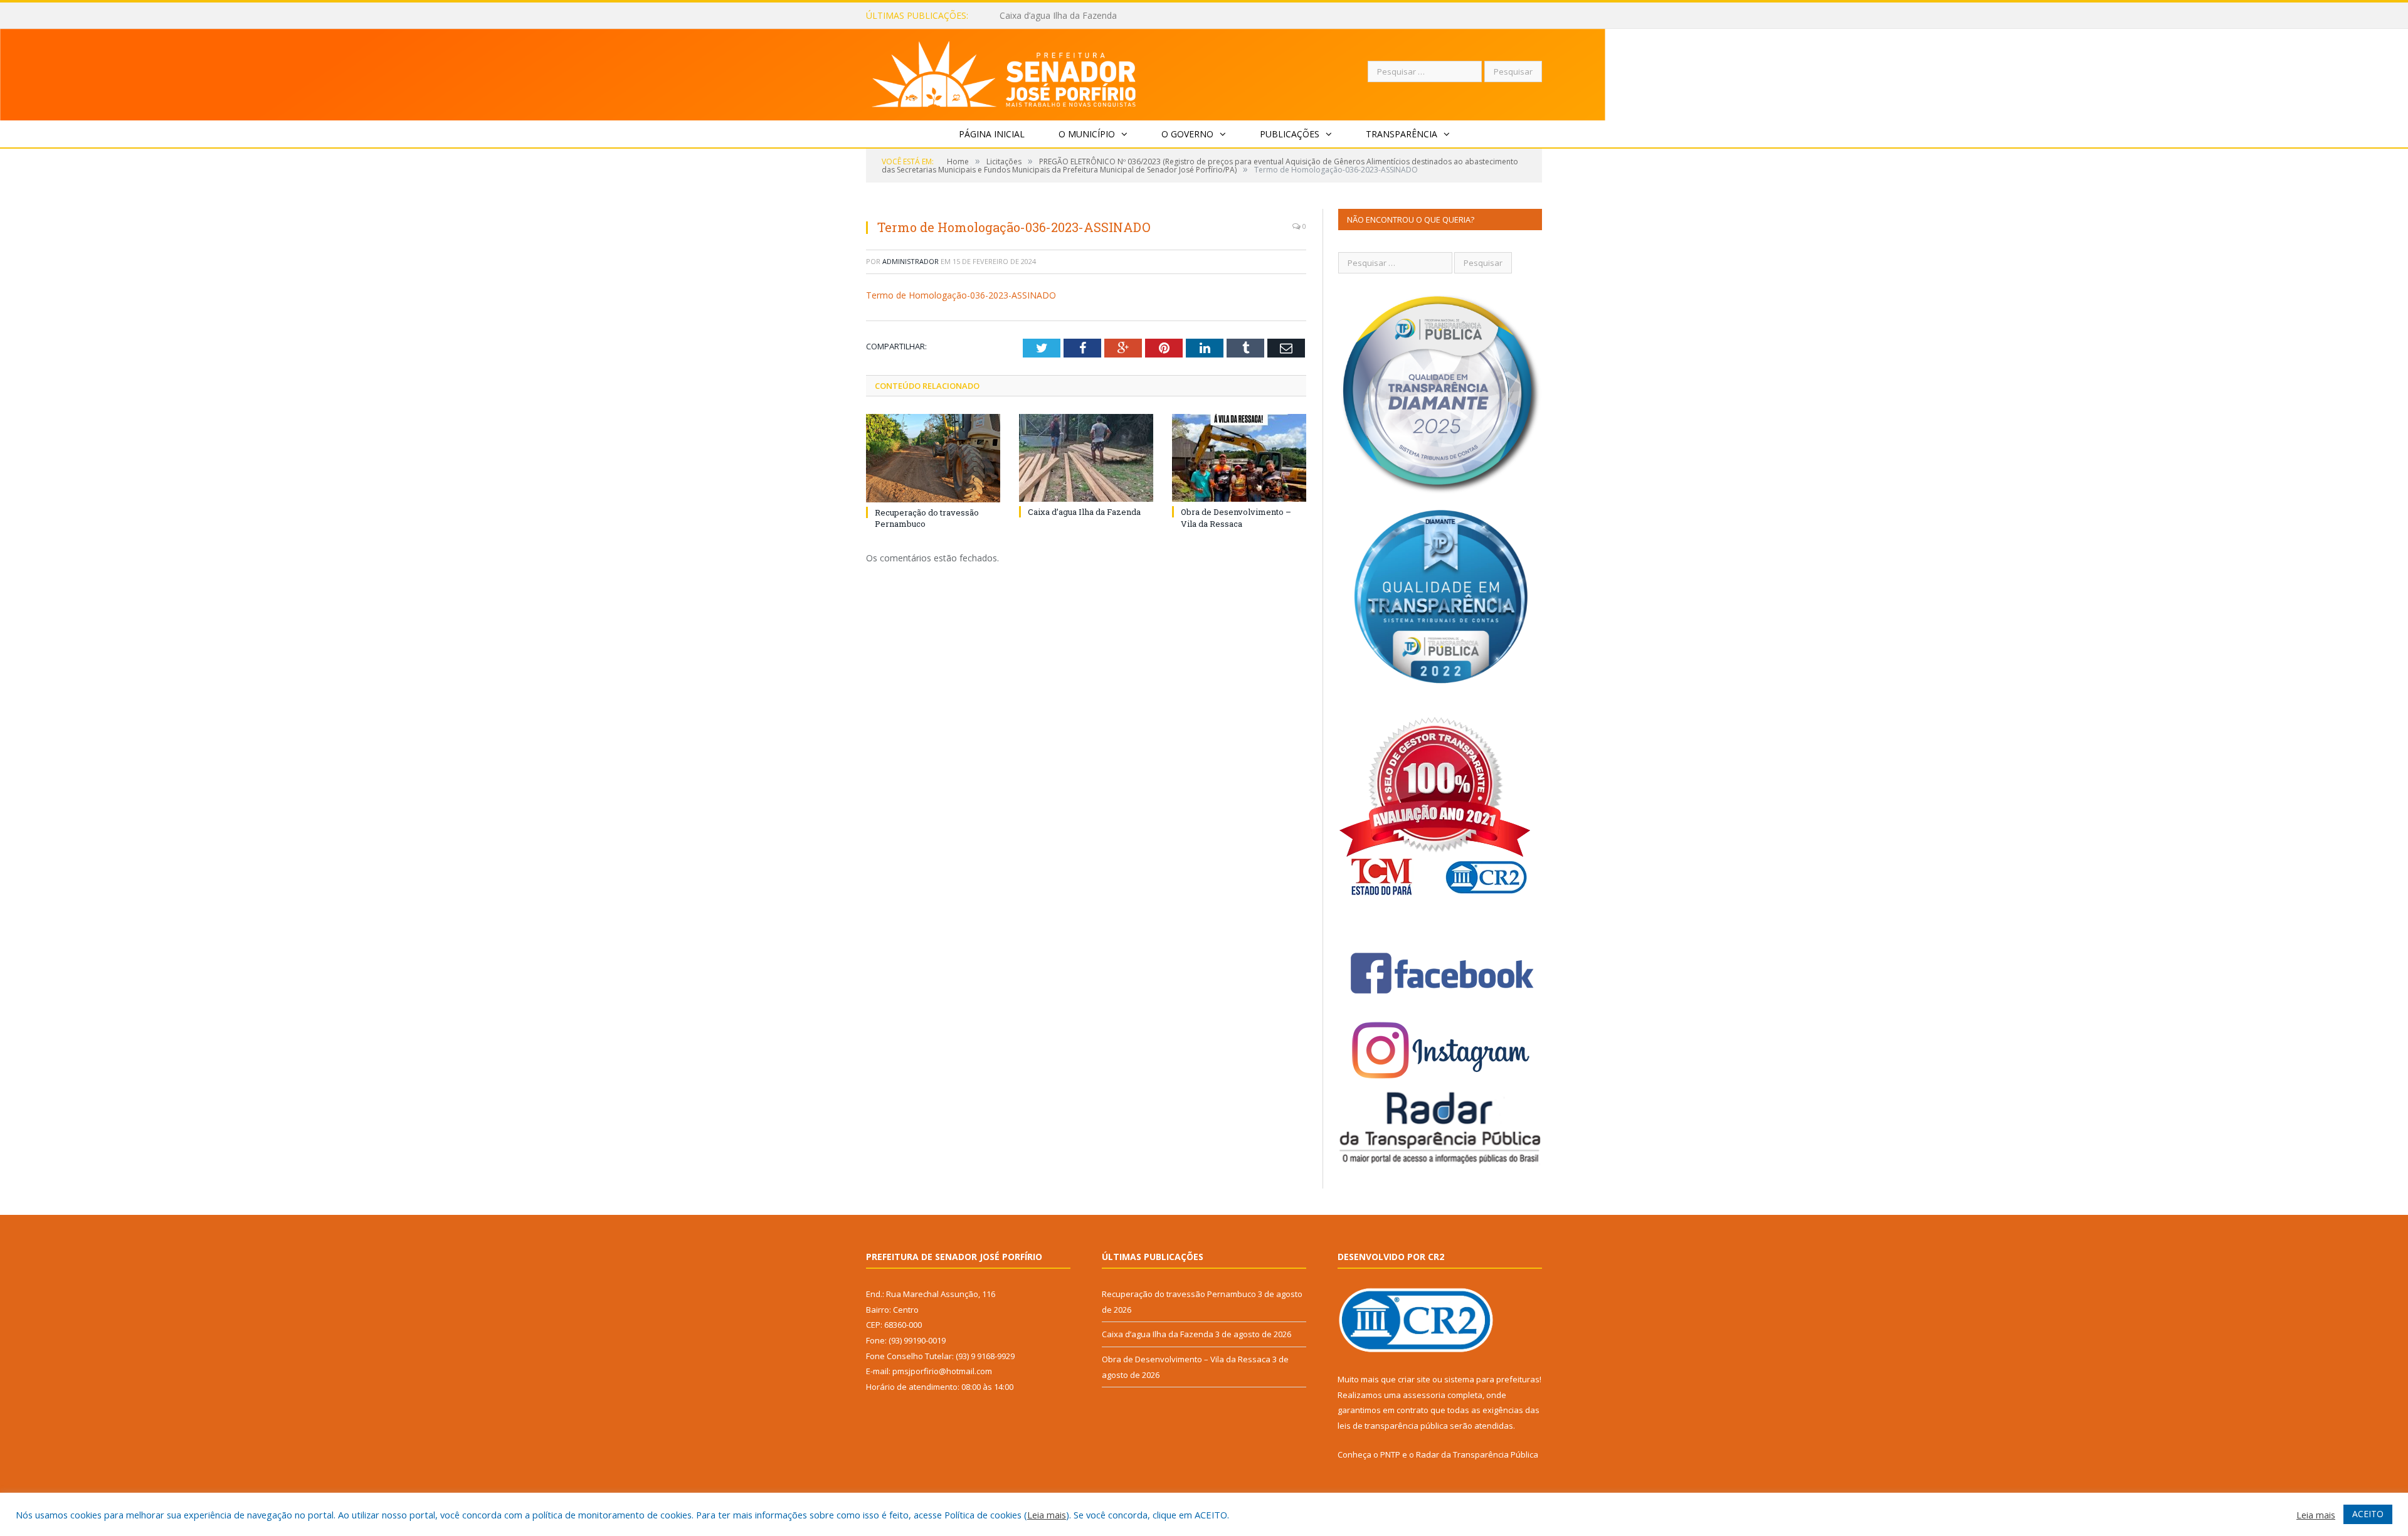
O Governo (1187, 134)
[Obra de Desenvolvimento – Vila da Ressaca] (1239, 458)
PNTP (1390, 1454)
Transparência (1402, 134)
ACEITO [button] (2368, 1514)
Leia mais (1047, 1515)
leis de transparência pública (1393, 1426)
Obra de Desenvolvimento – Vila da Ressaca (1236, 517)
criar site (1414, 1379)
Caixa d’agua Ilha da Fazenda (1058, 16)
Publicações (1290, 134)
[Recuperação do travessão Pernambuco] (933, 458)
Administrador (911, 261)
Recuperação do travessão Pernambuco (1179, 1294)
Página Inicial (992, 134)
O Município (1087, 134)
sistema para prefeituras (1492, 1379)
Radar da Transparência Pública (1477, 1454)
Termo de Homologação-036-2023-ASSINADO (961, 295)
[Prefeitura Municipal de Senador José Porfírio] (1004, 72)
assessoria (1424, 1395)
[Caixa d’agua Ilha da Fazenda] (1086, 458)
